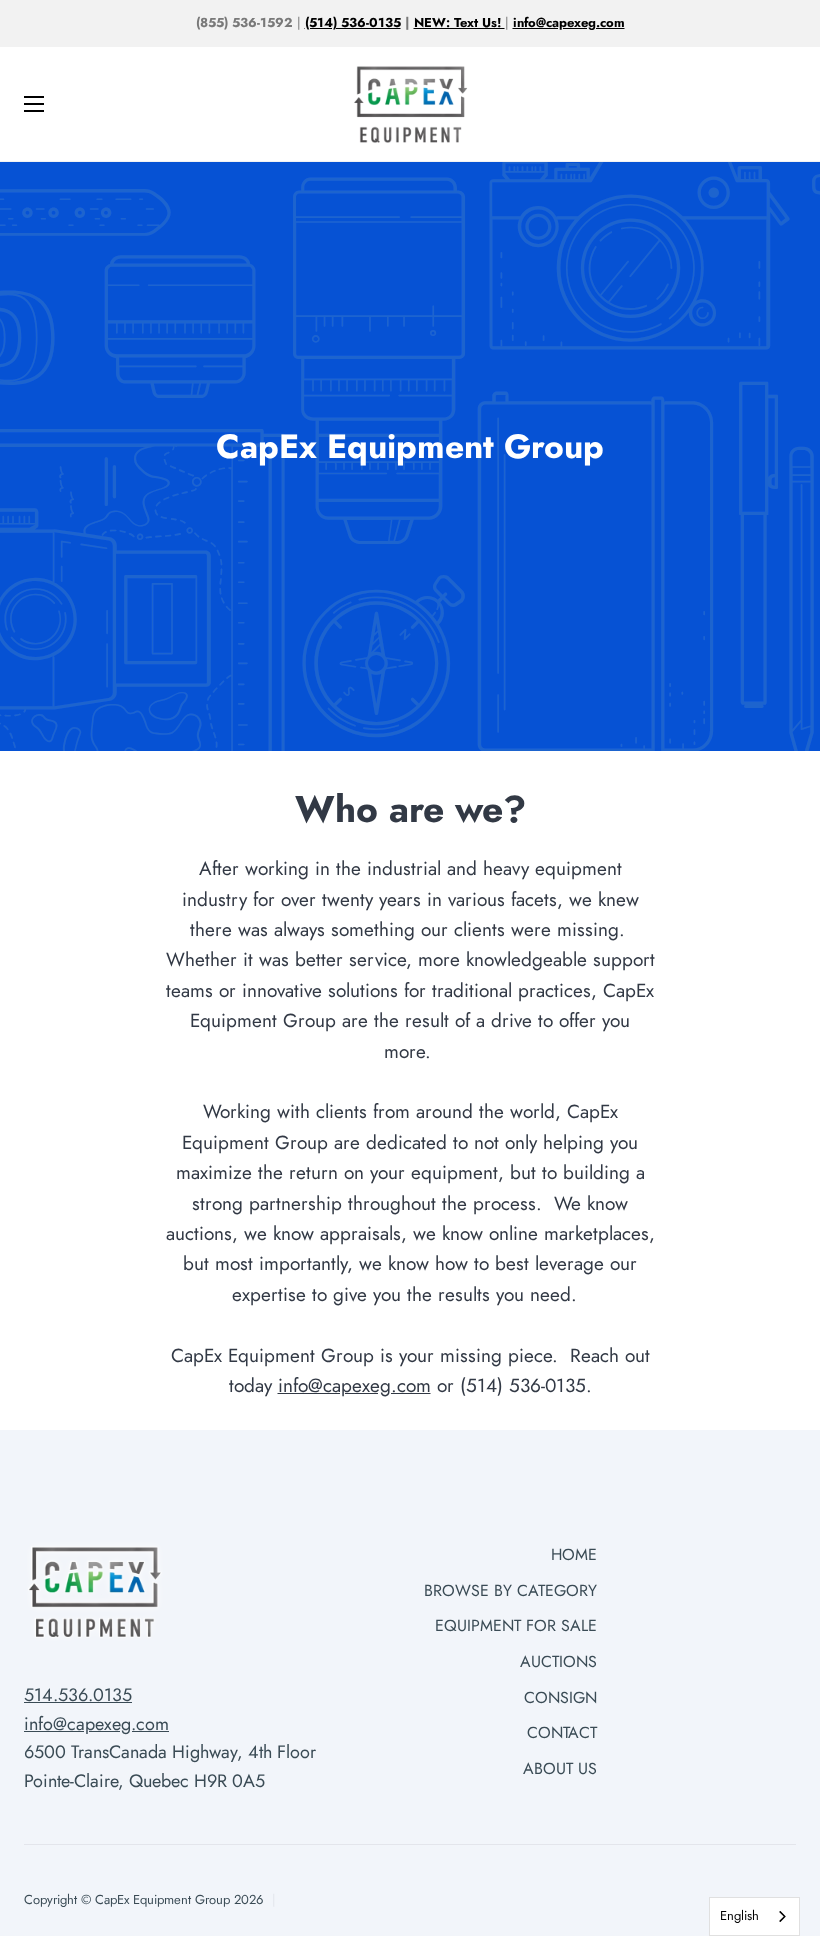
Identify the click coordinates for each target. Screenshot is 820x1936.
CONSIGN (560, 1697)
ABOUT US (560, 1768)
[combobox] (754, 1916)
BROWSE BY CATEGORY (510, 1590)
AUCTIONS (558, 1661)
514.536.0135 (78, 1695)
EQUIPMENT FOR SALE (516, 1625)
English (739, 1915)
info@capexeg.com (354, 1385)
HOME (574, 1554)
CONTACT (562, 1732)
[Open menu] (23, 104)
